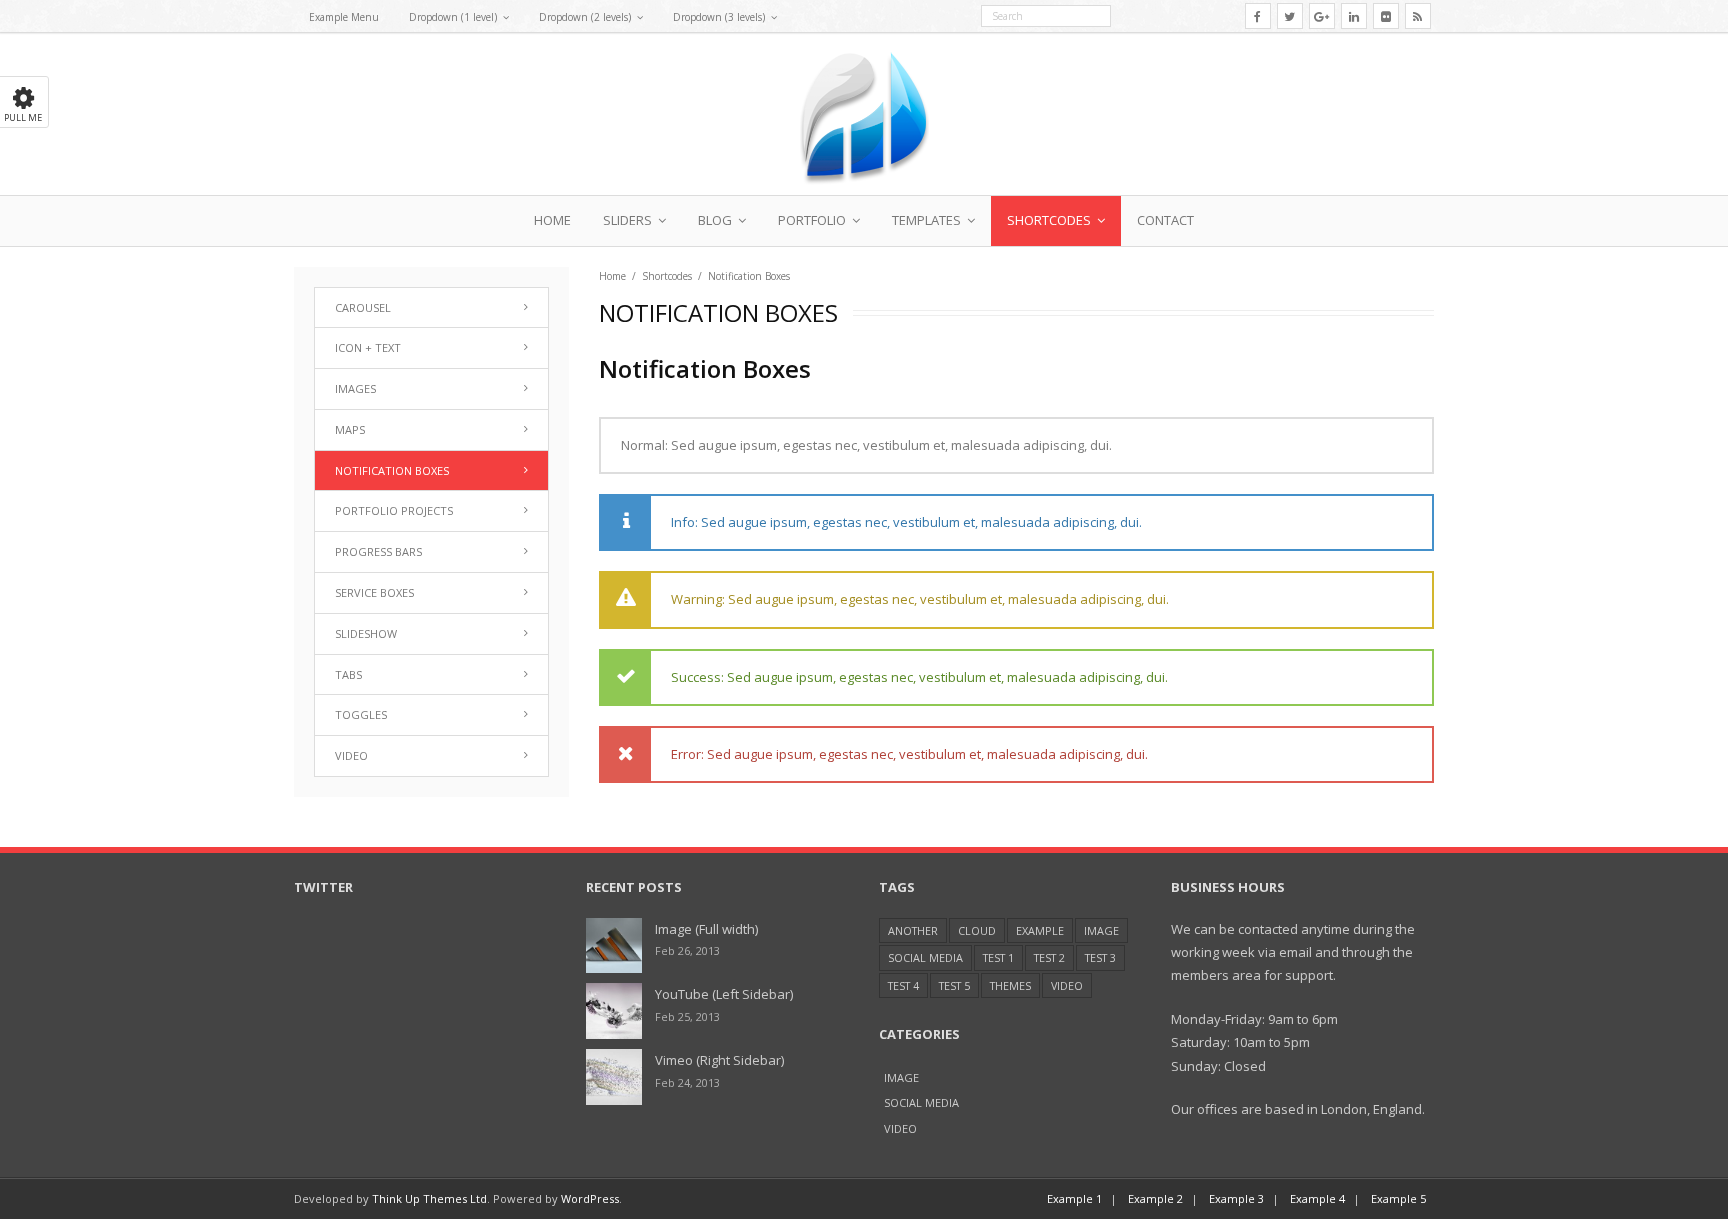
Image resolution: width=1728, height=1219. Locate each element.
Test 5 (954, 985)
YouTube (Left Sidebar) (724, 994)
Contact (1165, 220)
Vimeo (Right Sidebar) (719, 1060)
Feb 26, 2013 (687, 950)
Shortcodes (1049, 220)
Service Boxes (374, 592)
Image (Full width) (706, 929)
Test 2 (1049, 957)
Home (552, 220)
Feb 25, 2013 (687, 1016)
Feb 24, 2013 (687, 1082)
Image (1101, 930)
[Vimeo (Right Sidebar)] (614, 1077)
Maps (350, 429)
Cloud (977, 930)
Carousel (363, 307)
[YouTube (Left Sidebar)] (614, 1011)
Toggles (361, 714)
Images (355, 388)
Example (1040, 930)
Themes (1010, 985)
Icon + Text (368, 347)
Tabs (348, 674)
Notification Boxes (392, 470)
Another (913, 930)
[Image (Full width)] (614, 946)
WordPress (590, 1198)
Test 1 (998, 957)
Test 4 (903, 985)
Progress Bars (378, 551)
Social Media (925, 957)
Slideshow (366, 633)
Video (351, 755)
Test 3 (1100, 957)
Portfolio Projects (394, 510)
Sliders (627, 220)
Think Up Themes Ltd (429, 1198)
